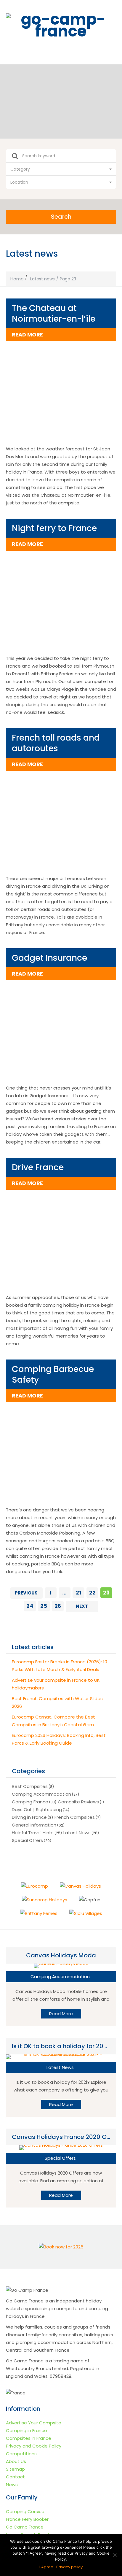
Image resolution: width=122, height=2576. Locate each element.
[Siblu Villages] (86, 1913)
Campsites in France (29, 2438)
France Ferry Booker (27, 2519)
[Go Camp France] (61, 25)
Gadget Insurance (49, 958)
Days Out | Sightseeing (37, 1809)
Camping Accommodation (41, 1794)
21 (78, 1593)
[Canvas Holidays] (80, 1886)
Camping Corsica (25, 2511)
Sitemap (15, 2469)
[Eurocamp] (34, 1886)
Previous (26, 1593)
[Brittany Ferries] (39, 1913)
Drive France (38, 1167)
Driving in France (29, 1817)
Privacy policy (69, 2567)
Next (82, 1606)
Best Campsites (30, 1786)
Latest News (77, 1833)
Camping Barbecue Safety (53, 1374)
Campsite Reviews (78, 1802)
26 (58, 1606)
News (12, 2484)
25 (44, 1606)
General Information (34, 1825)
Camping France (30, 1802)
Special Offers (27, 1840)
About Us (16, 2461)
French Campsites (75, 1817)
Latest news (42, 279)
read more (27, 335)
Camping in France (27, 2430)
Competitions (21, 2454)
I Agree (46, 2567)
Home (17, 279)
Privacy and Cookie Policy (34, 2446)
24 (30, 1606)
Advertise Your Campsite (34, 2423)
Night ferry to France (54, 528)
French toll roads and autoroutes (56, 743)
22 (92, 1593)
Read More (61, 2014)
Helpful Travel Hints (33, 1833)
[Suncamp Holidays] (45, 1900)
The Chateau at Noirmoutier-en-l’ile (54, 313)
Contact (15, 2477)
